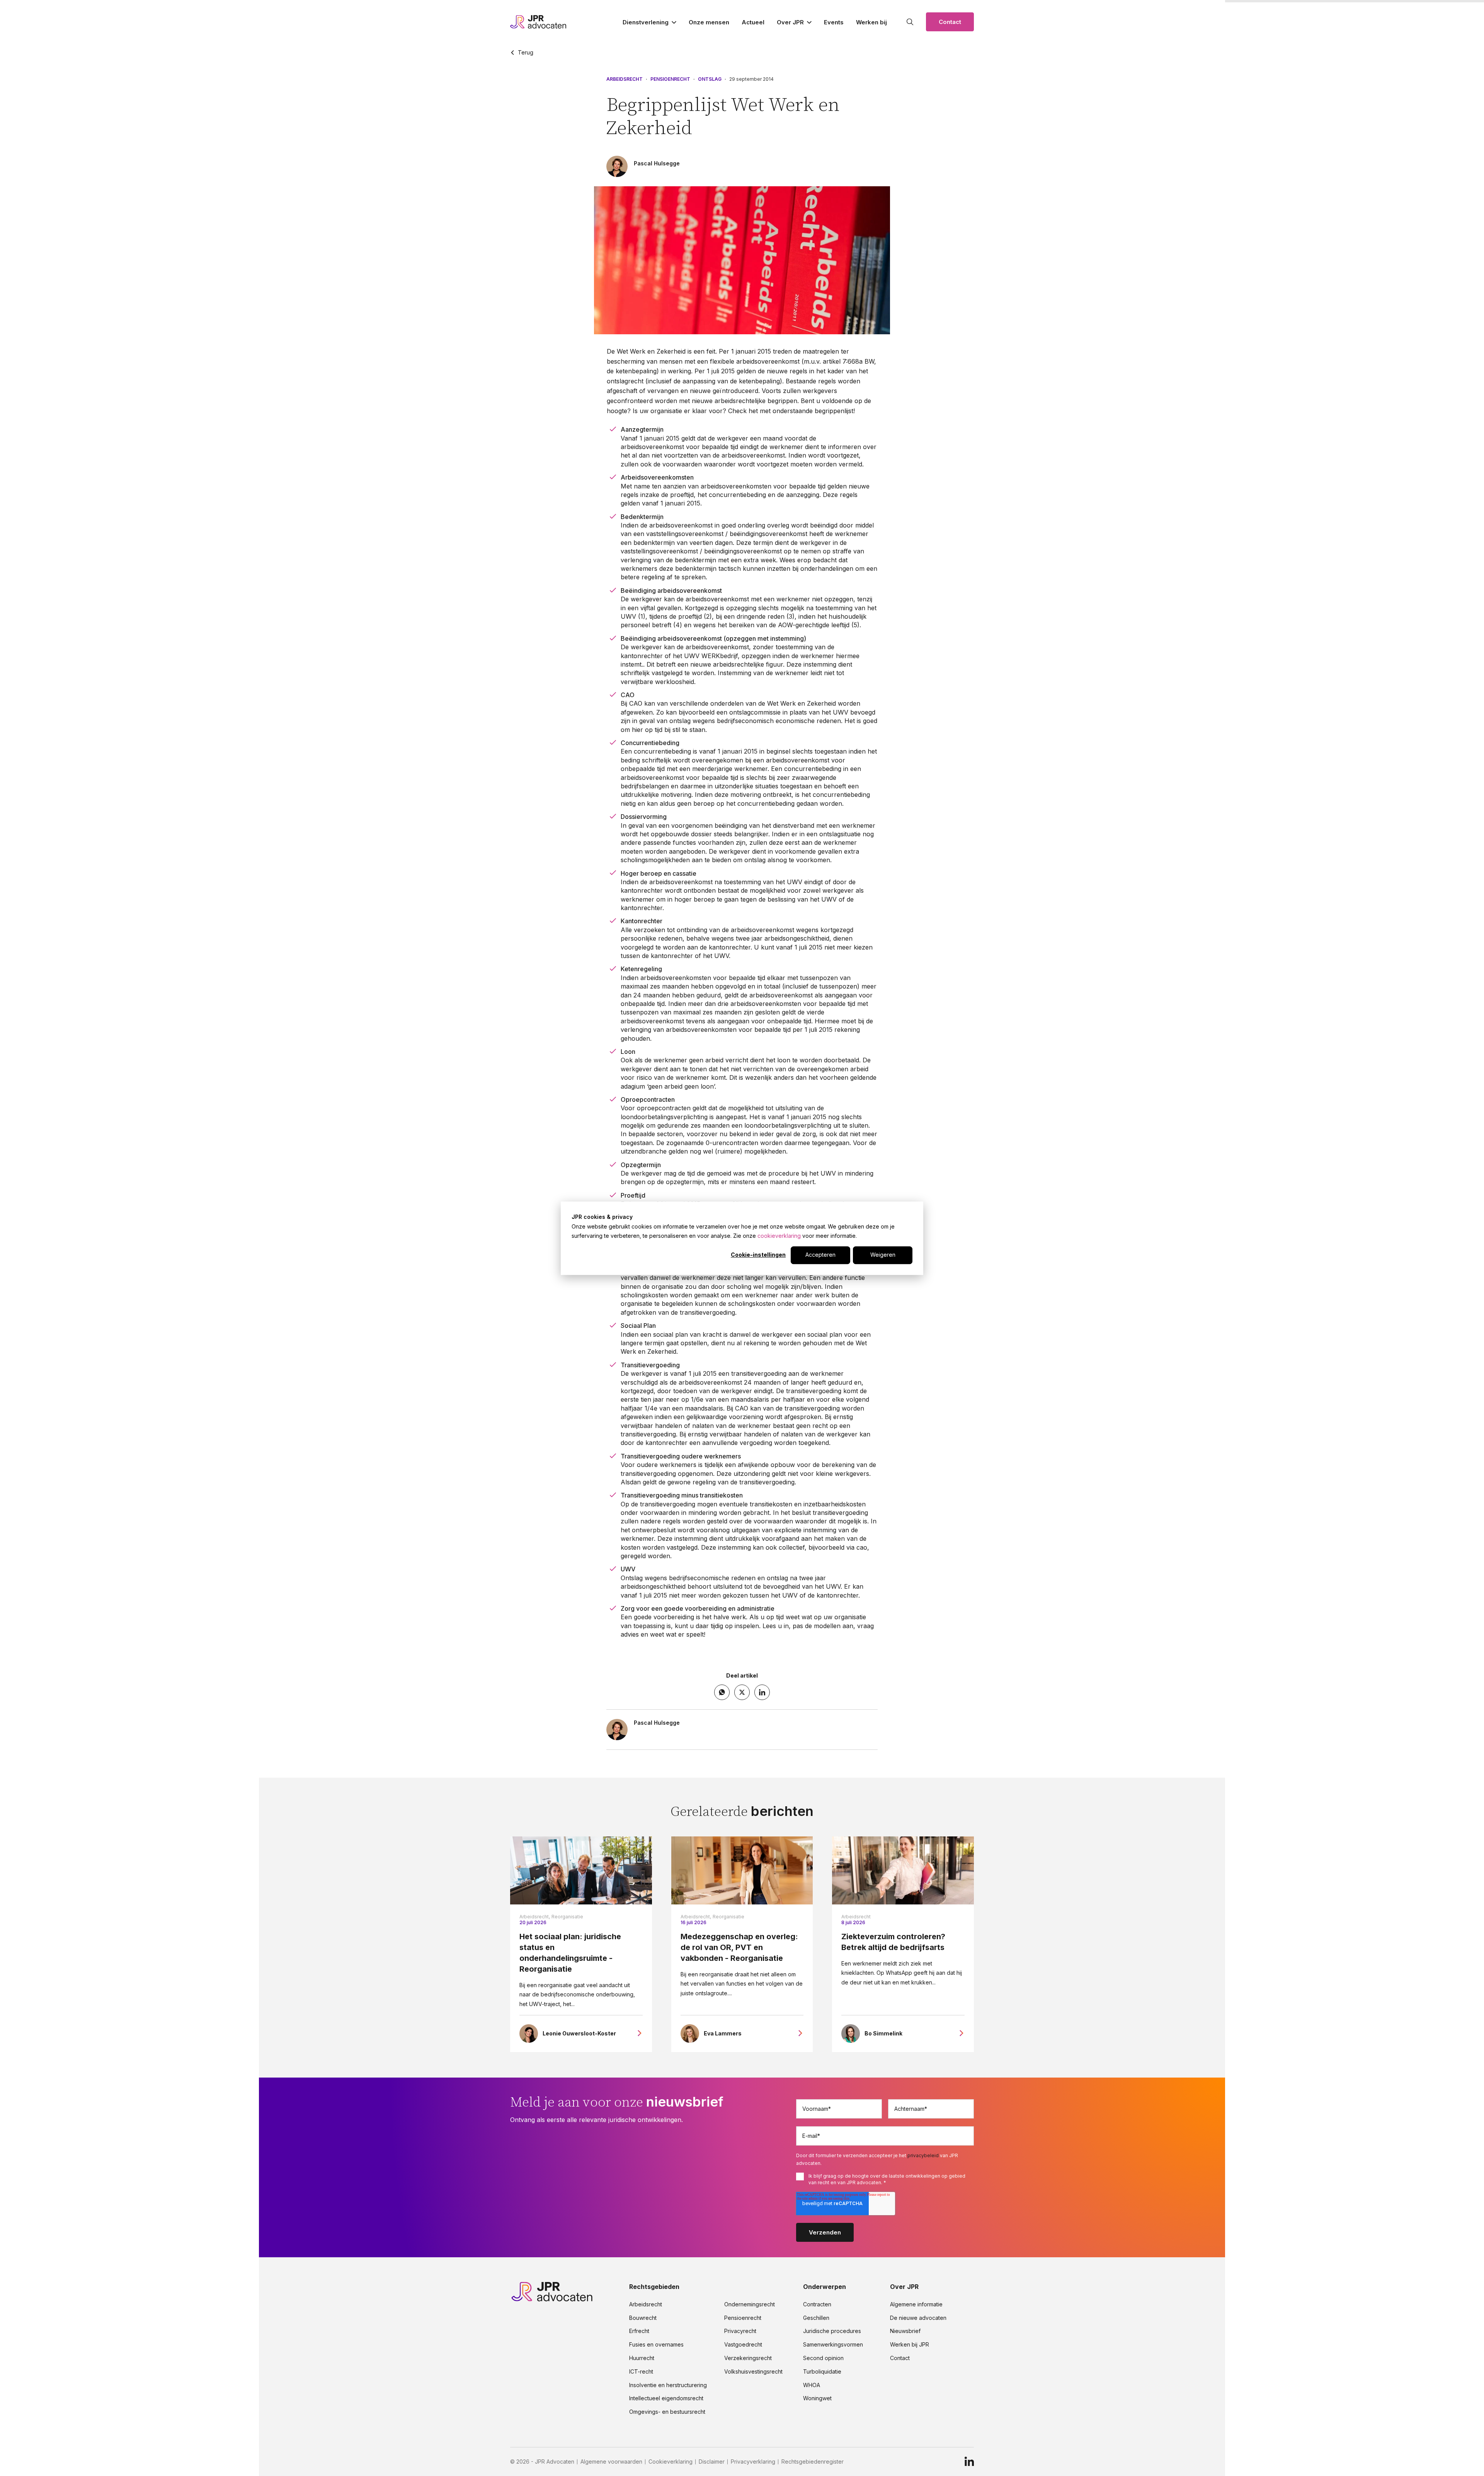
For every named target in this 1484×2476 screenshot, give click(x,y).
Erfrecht (639, 2331)
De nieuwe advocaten (918, 2318)
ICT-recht (641, 2372)
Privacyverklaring (753, 2462)
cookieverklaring (779, 1236)
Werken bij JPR (910, 2345)
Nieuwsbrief (905, 2331)
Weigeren (883, 1255)
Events (834, 22)
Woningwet (817, 2398)
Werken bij (871, 22)
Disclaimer (712, 2462)
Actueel (753, 22)
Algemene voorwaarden (611, 2462)
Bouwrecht (643, 2318)
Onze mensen (709, 22)
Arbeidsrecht (625, 79)
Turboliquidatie (822, 2372)
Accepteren (820, 1255)
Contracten (817, 2304)
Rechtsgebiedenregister (813, 2462)
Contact (950, 22)
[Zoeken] (910, 22)
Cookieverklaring (671, 2462)
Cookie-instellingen (758, 1255)
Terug (526, 53)
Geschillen (816, 2318)
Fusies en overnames (656, 2345)
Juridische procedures (832, 2331)
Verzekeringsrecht (748, 2358)
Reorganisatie (567, 1917)
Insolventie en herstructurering (668, 2385)
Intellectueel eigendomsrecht (666, 2398)
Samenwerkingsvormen (833, 2345)
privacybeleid (923, 2155)
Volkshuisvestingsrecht (753, 2372)
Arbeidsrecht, (535, 1917)
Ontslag (710, 79)
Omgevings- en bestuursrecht (667, 2412)
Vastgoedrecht (743, 2345)
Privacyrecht (740, 2331)
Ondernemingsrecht (750, 2304)
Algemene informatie (916, 2304)
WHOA (812, 2385)
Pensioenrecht (670, 79)
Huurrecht (642, 2358)
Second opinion (823, 2358)
